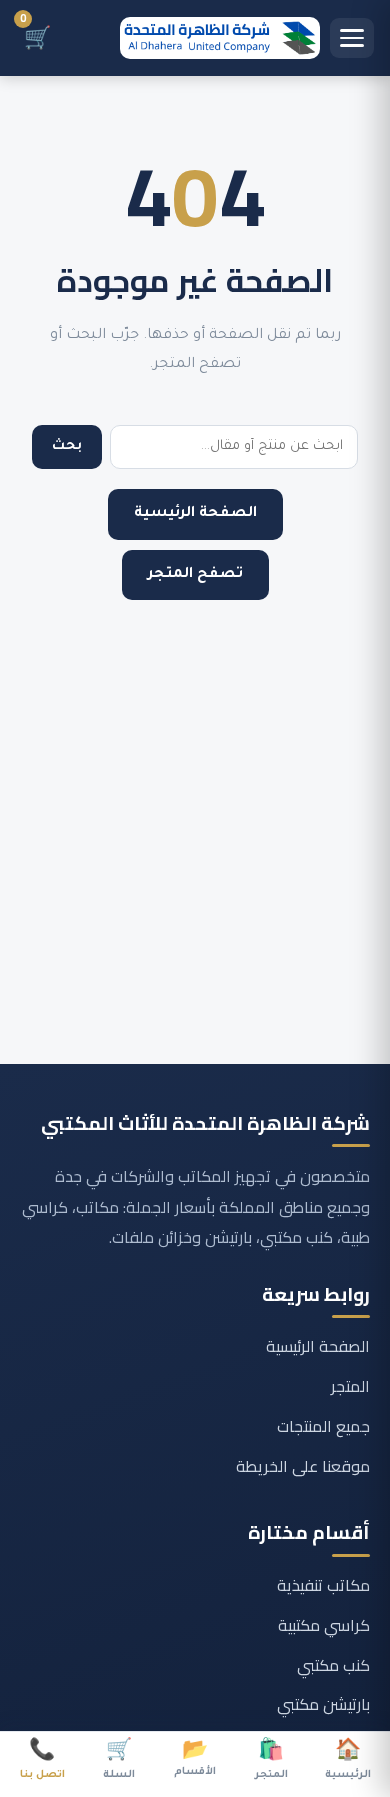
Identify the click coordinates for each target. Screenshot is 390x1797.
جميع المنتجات (323, 1426)
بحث (67, 446)
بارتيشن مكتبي (323, 1704)
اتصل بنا (42, 1761)
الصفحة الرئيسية (195, 514)
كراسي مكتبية (324, 1625)
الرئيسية (348, 1761)
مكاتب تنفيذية (323, 1585)
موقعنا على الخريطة (303, 1466)
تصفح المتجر (195, 575)
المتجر (350, 1386)
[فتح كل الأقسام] (352, 38)
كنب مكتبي (333, 1665)
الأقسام (195, 1760)
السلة (119, 1761)
